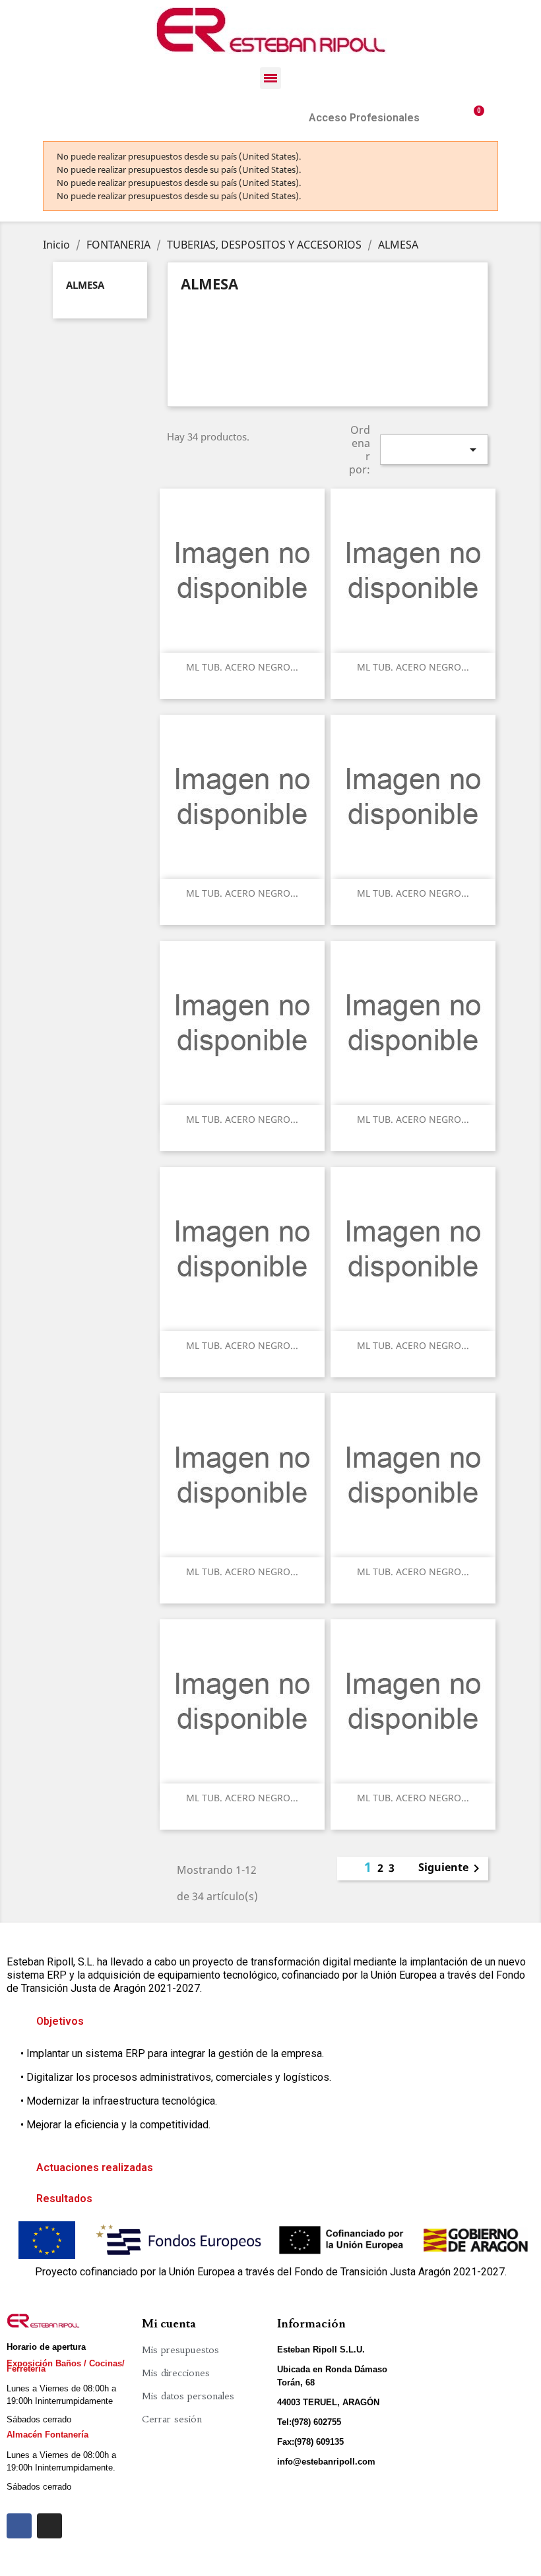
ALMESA (85, 285)
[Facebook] (19, 2526)
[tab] (270, 2022)
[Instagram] (49, 2526)
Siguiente (451, 1869)
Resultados (64, 2199)
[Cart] (474, 118)
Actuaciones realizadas (95, 2168)
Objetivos (60, 2021)
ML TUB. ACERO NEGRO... (242, 667)
